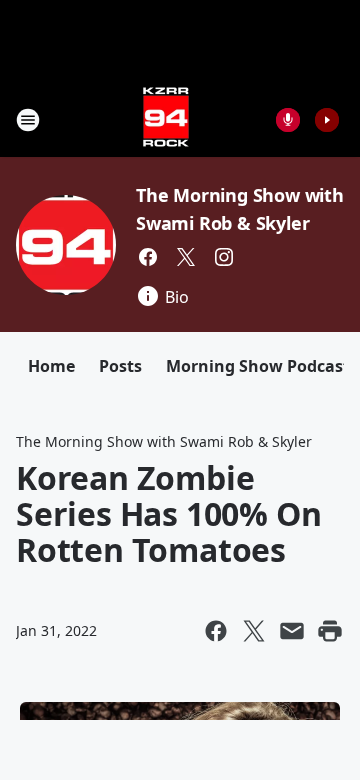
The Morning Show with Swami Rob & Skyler (164, 441)
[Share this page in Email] (292, 631)
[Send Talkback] (288, 120)
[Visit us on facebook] (148, 257)
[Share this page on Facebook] (216, 631)
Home (51, 366)
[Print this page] (330, 631)
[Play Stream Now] (327, 120)
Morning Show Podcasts (262, 366)
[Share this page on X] (254, 631)
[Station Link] (166, 119)
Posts (120, 366)
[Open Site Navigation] (28, 120)
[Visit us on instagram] (224, 257)
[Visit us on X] (186, 257)
